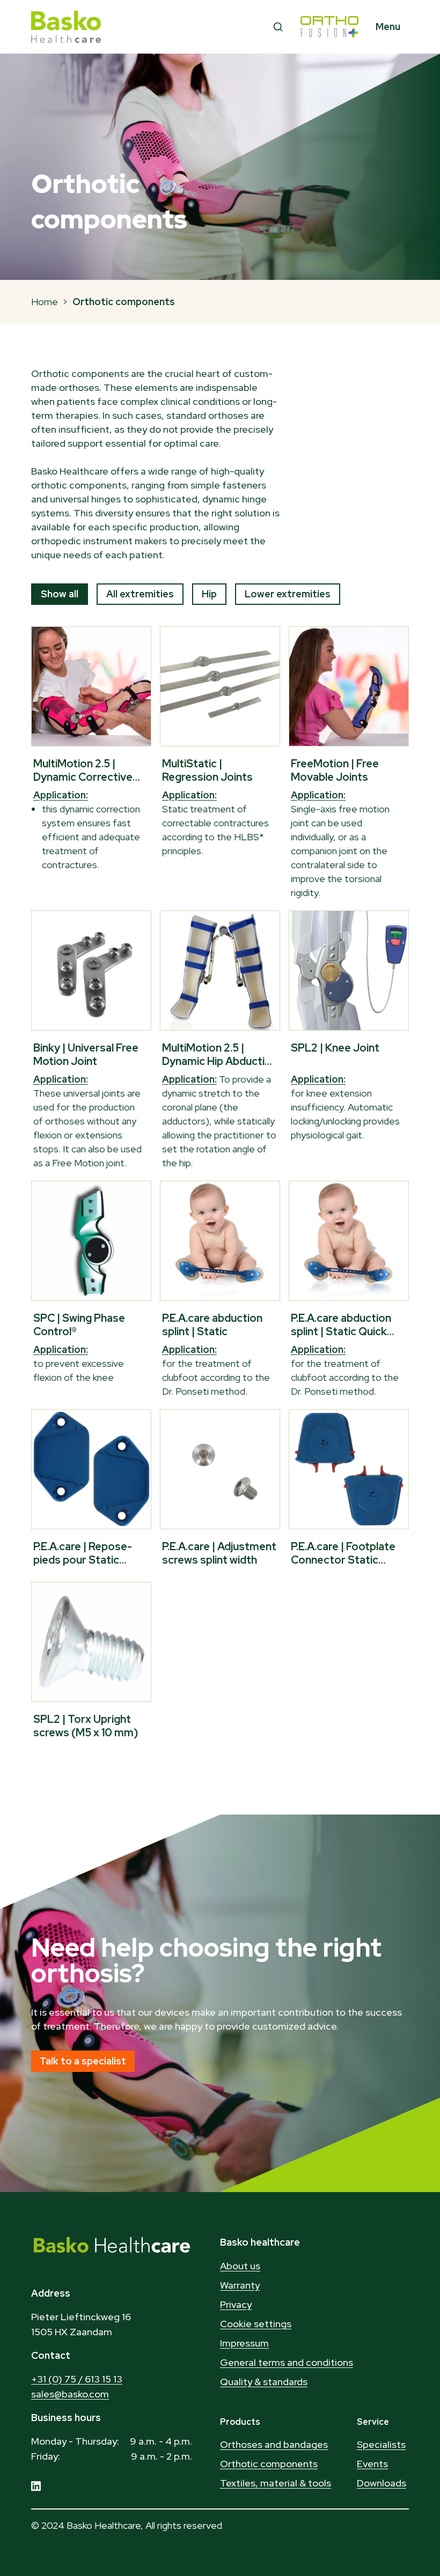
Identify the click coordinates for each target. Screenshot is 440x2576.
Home (45, 302)
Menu (388, 27)
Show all (60, 594)
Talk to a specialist (83, 2061)
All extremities (140, 594)
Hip (209, 594)
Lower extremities (288, 594)
